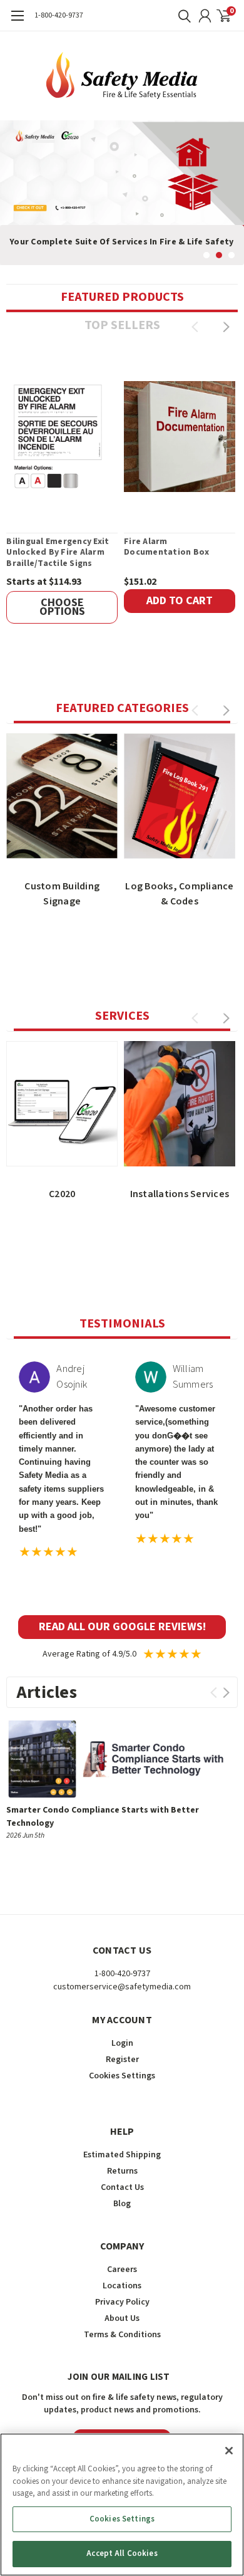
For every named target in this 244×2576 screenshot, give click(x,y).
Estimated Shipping (122, 2155)
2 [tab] (219, 255)
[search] (181, 16)
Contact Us (122, 2187)
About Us (122, 2318)
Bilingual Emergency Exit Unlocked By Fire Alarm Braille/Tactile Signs (58, 553)
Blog (122, 2204)
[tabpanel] (122, 193)
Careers (122, 2270)
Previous (13, 183)
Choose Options (62, 607)
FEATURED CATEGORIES (122, 708)
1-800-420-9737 (59, 15)
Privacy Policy (122, 2302)
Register (122, 2060)
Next (231, 183)
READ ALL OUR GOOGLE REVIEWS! (122, 1627)
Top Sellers (122, 325)
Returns (122, 2171)
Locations (122, 2286)
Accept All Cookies (122, 2553)
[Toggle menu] (17, 22)
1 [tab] (207, 255)
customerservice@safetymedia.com (122, 1987)
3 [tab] (232, 255)
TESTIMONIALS (122, 1324)
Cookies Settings (122, 2519)
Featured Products (122, 297)
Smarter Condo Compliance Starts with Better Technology (103, 1817)
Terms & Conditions (122, 2335)
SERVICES (122, 1016)
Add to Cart (180, 601)
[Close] (229, 2451)
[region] (122, 2505)
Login (122, 2043)
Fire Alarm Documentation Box (166, 547)
